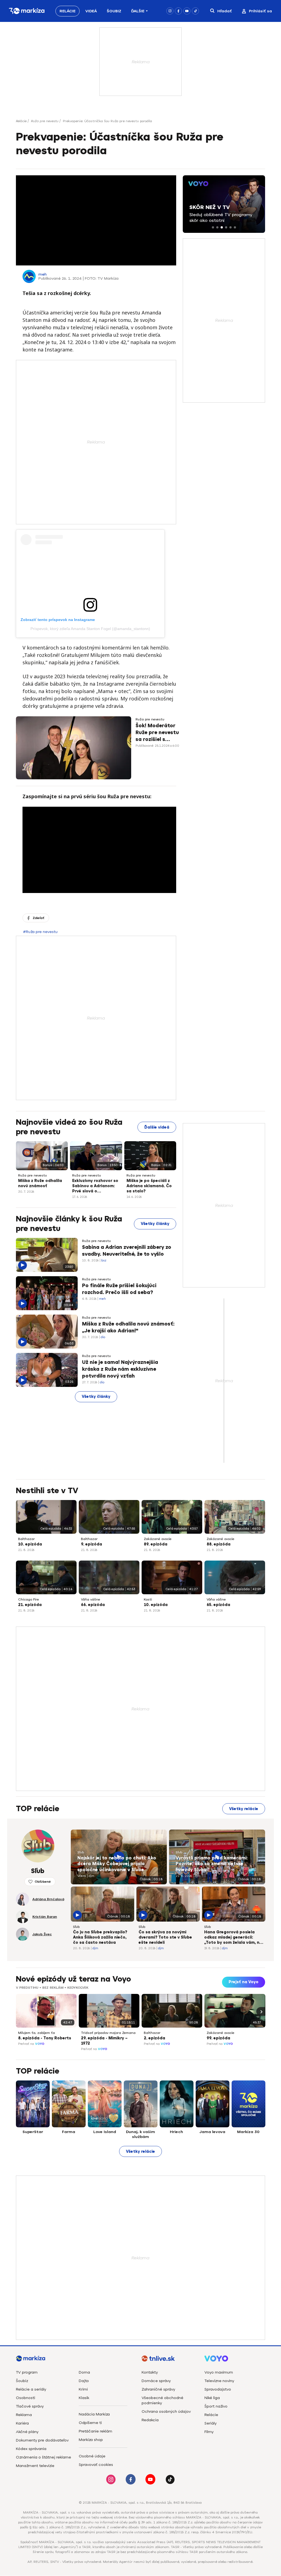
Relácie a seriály (31, 2389)
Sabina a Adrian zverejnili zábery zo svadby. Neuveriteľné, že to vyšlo (127, 1251)
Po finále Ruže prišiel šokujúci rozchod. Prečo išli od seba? (119, 1289)
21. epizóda (30, 1605)
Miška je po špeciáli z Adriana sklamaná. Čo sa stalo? (149, 1186)
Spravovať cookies (96, 2465)
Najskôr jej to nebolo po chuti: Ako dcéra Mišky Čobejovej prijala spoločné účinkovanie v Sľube (117, 1864)
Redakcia (150, 2420)
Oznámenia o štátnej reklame (43, 2457)
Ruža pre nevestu (45, 121)
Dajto (84, 2381)
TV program (27, 2372)
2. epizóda (154, 2038)
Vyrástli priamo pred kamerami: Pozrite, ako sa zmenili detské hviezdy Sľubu (212, 1864)
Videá (91, 11)
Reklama (24, 2415)
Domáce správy (156, 2381)
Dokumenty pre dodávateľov (42, 2440)
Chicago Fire (29, 1599)
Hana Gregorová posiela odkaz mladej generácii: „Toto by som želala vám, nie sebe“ (234, 1938)
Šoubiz (114, 11)
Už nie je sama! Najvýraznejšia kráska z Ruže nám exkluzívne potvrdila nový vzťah (120, 1369)
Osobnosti (26, 2398)
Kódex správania (31, 2449)
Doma (84, 2372)
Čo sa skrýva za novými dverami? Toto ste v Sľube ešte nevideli (165, 1937)
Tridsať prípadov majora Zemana (108, 2033)
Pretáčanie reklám (95, 2431)
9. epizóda (92, 1544)
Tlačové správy (30, 2406)
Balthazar (26, 1539)
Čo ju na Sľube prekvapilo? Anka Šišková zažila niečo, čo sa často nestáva (100, 1937)
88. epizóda (219, 1544)
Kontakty (150, 2372)
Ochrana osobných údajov (166, 2412)
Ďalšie (138, 11)
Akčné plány (27, 2432)
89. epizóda (156, 1544)
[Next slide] (261, 2011)
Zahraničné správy (158, 2389)
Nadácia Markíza (94, 2414)
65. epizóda (218, 1605)
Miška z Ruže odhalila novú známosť (40, 1183)
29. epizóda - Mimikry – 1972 (104, 2041)
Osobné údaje (92, 2456)
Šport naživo (216, 2406)
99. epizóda (218, 2038)
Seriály (210, 2423)
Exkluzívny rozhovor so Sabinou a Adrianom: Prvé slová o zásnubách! (95, 1186)
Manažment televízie (35, 2466)
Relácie (68, 11)
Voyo (40, 2044)
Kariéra (22, 2423)
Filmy (209, 2432)
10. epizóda (30, 1544)
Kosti (148, 1599)
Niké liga (212, 2398)
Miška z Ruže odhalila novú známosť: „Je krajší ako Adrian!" (128, 1327)
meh (43, 274)
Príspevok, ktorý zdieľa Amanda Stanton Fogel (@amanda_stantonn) (90, 629)
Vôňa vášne (91, 1599)
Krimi (83, 2389)
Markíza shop (91, 2440)
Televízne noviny (219, 2381)
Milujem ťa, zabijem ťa (36, 2033)
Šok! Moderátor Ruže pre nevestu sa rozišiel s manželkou (157, 733)
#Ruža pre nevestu (40, 932)
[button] (213, 227)
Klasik (84, 2398)
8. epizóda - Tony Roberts (45, 2038)
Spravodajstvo (218, 2389)
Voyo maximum (219, 2372)
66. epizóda (93, 1605)
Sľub (81, 1852)
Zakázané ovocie (158, 1539)
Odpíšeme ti (90, 2423)
